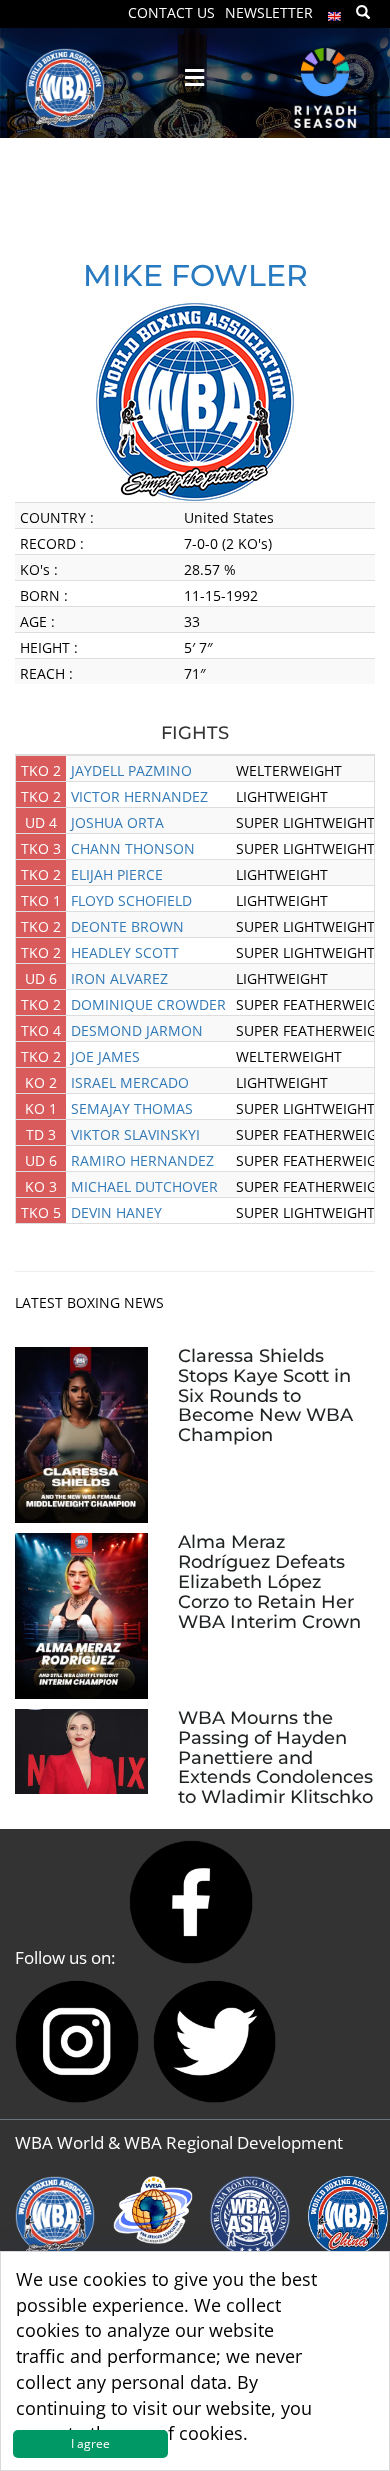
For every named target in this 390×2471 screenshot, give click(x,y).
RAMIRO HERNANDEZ (142, 1160)
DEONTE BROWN (127, 926)
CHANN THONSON (133, 848)
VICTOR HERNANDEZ (139, 796)
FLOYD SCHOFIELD (131, 900)
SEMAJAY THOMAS (132, 1108)
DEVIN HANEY (116, 1212)
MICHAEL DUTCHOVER (144, 1186)
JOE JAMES (105, 1056)
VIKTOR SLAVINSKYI (135, 1134)
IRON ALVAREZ (119, 978)
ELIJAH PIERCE (117, 874)
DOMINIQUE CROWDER (148, 1004)
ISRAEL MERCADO (130, 1082)
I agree (90, 2443)
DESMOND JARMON (137, 1030)
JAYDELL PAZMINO (131, 770)
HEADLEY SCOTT (125, 952)
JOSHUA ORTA (117, 822)
